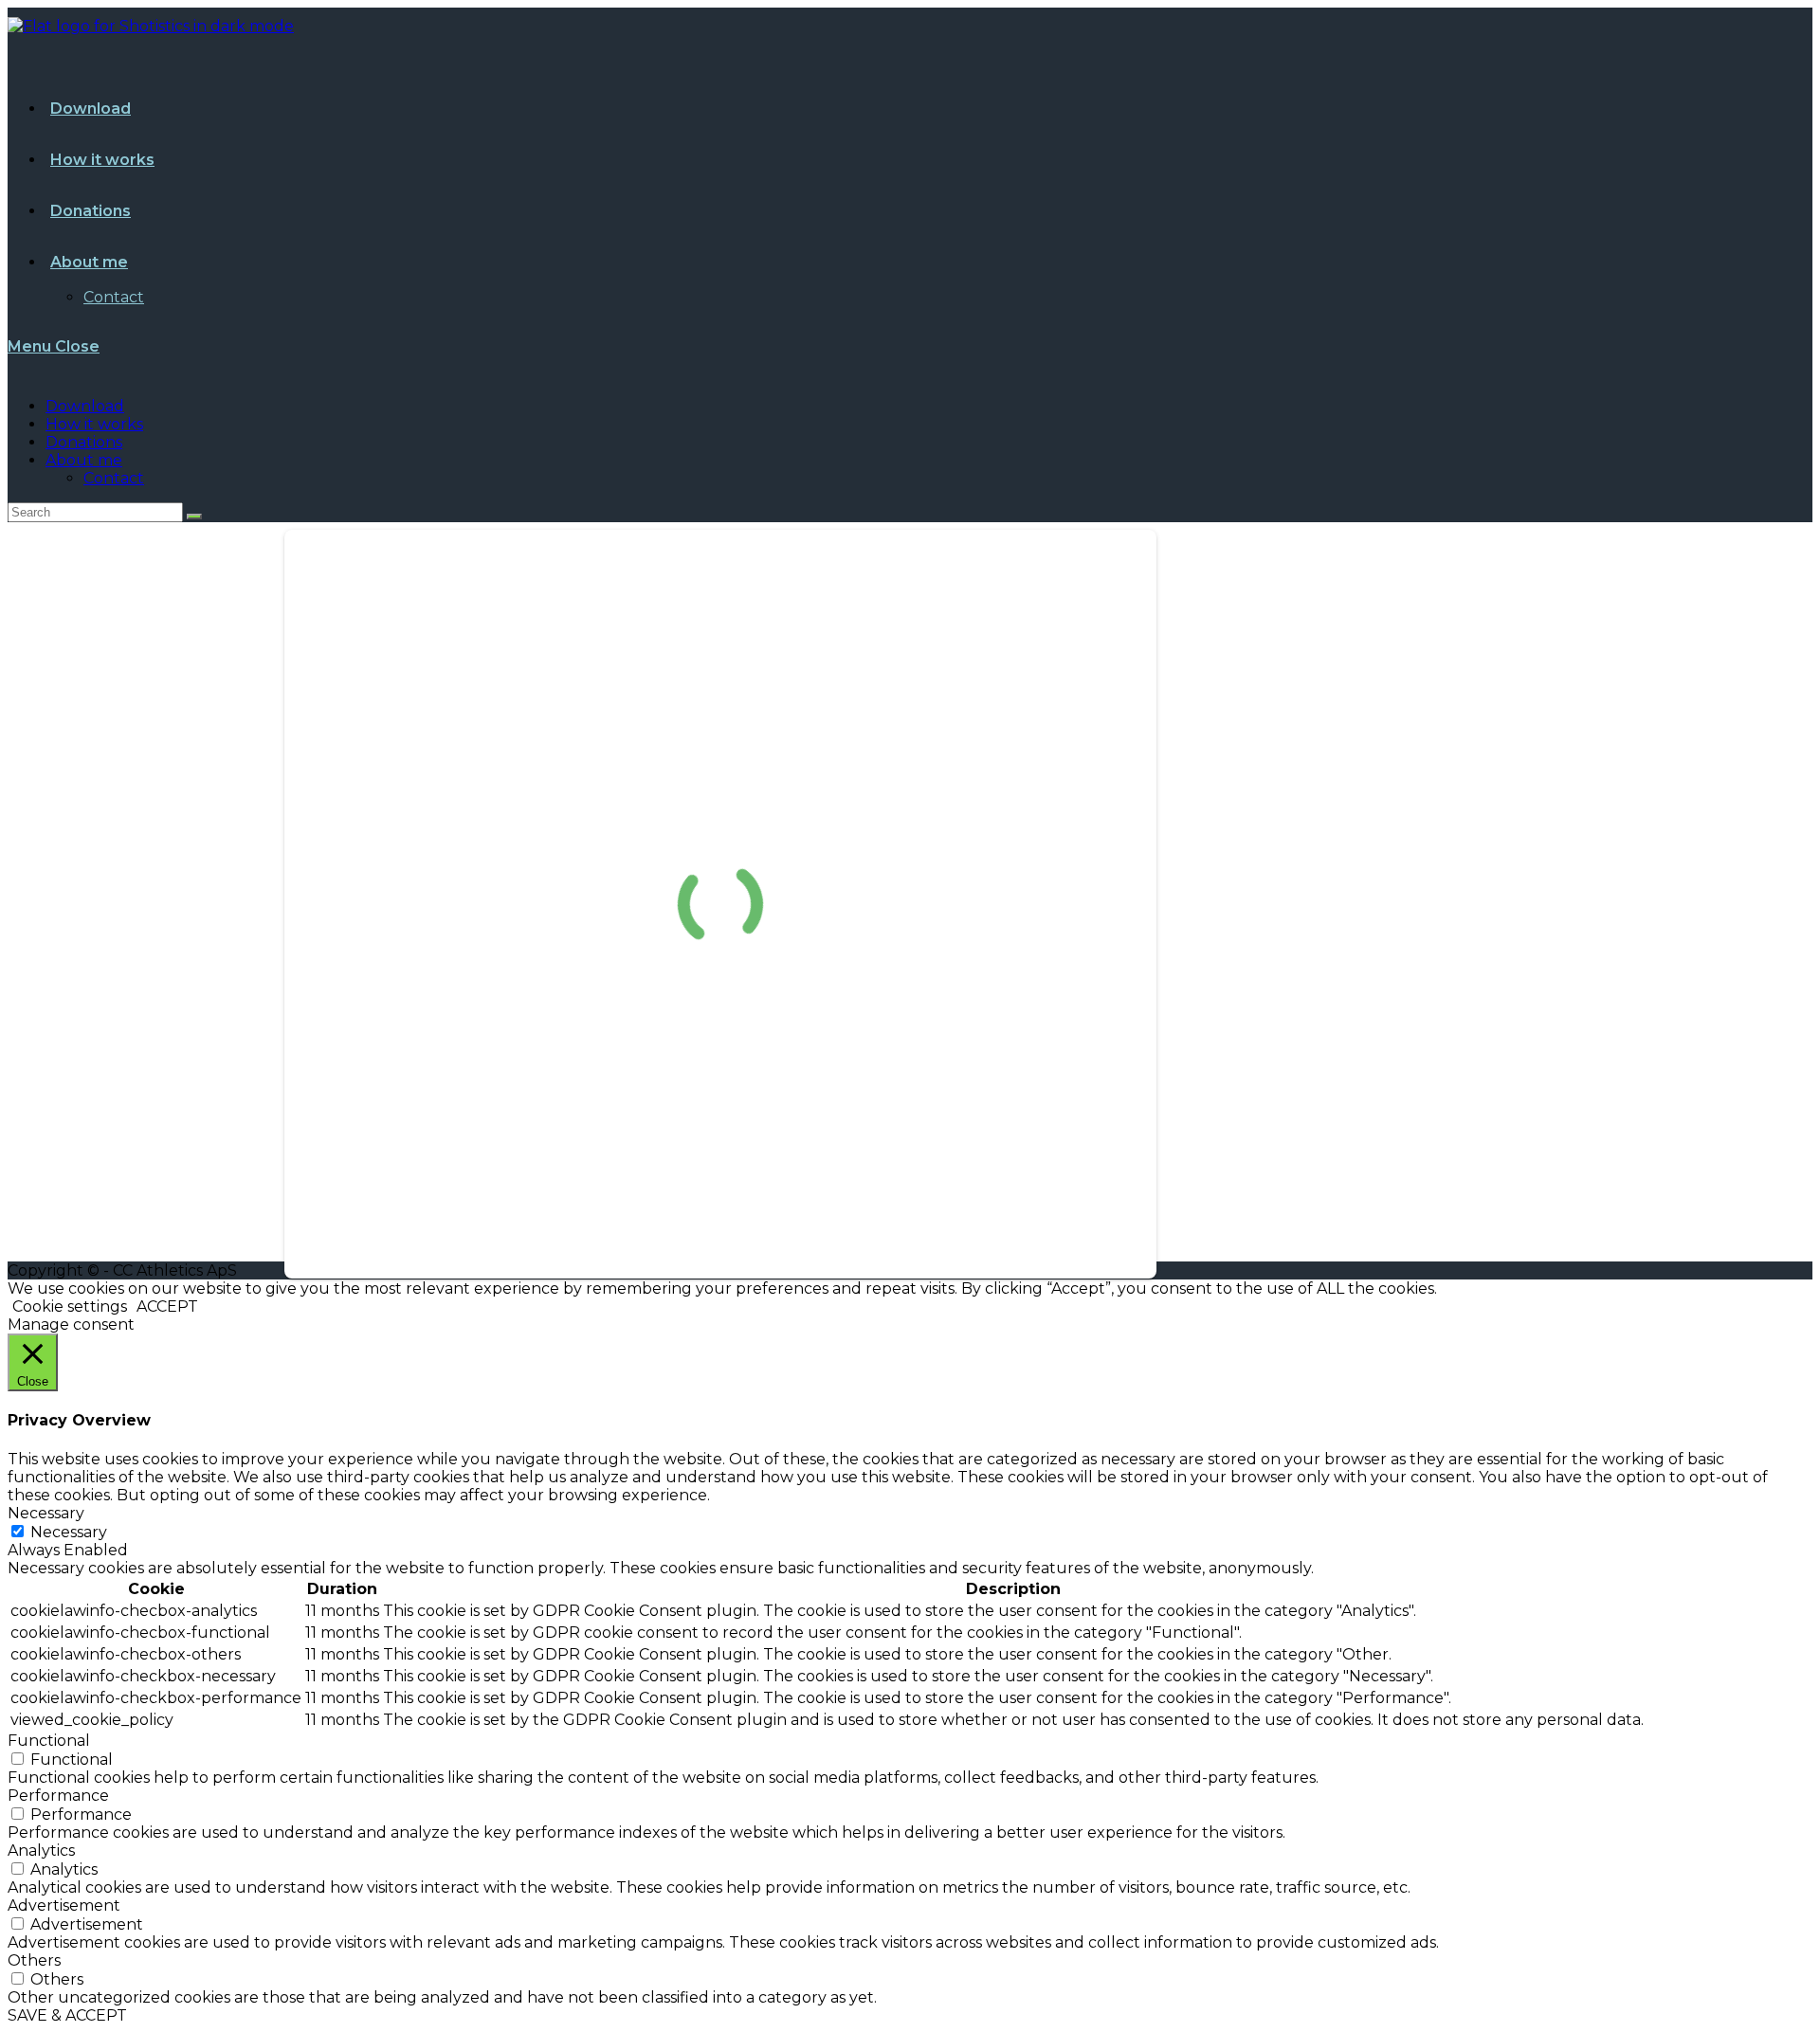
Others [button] (34, 1960)
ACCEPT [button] (167, 1306)
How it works (94, 424)
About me (84, 460)
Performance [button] (58, 1796)
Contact (114, 478)
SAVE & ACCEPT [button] (67, 2015)
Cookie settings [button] (70, 1306)
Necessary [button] (46, 1513)
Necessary (69, 1532)
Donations (84, 442)
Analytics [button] (41, 1851)
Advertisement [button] (64, 1905)
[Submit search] (194, 517)
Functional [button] (49, 1741)
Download (85, 406)
